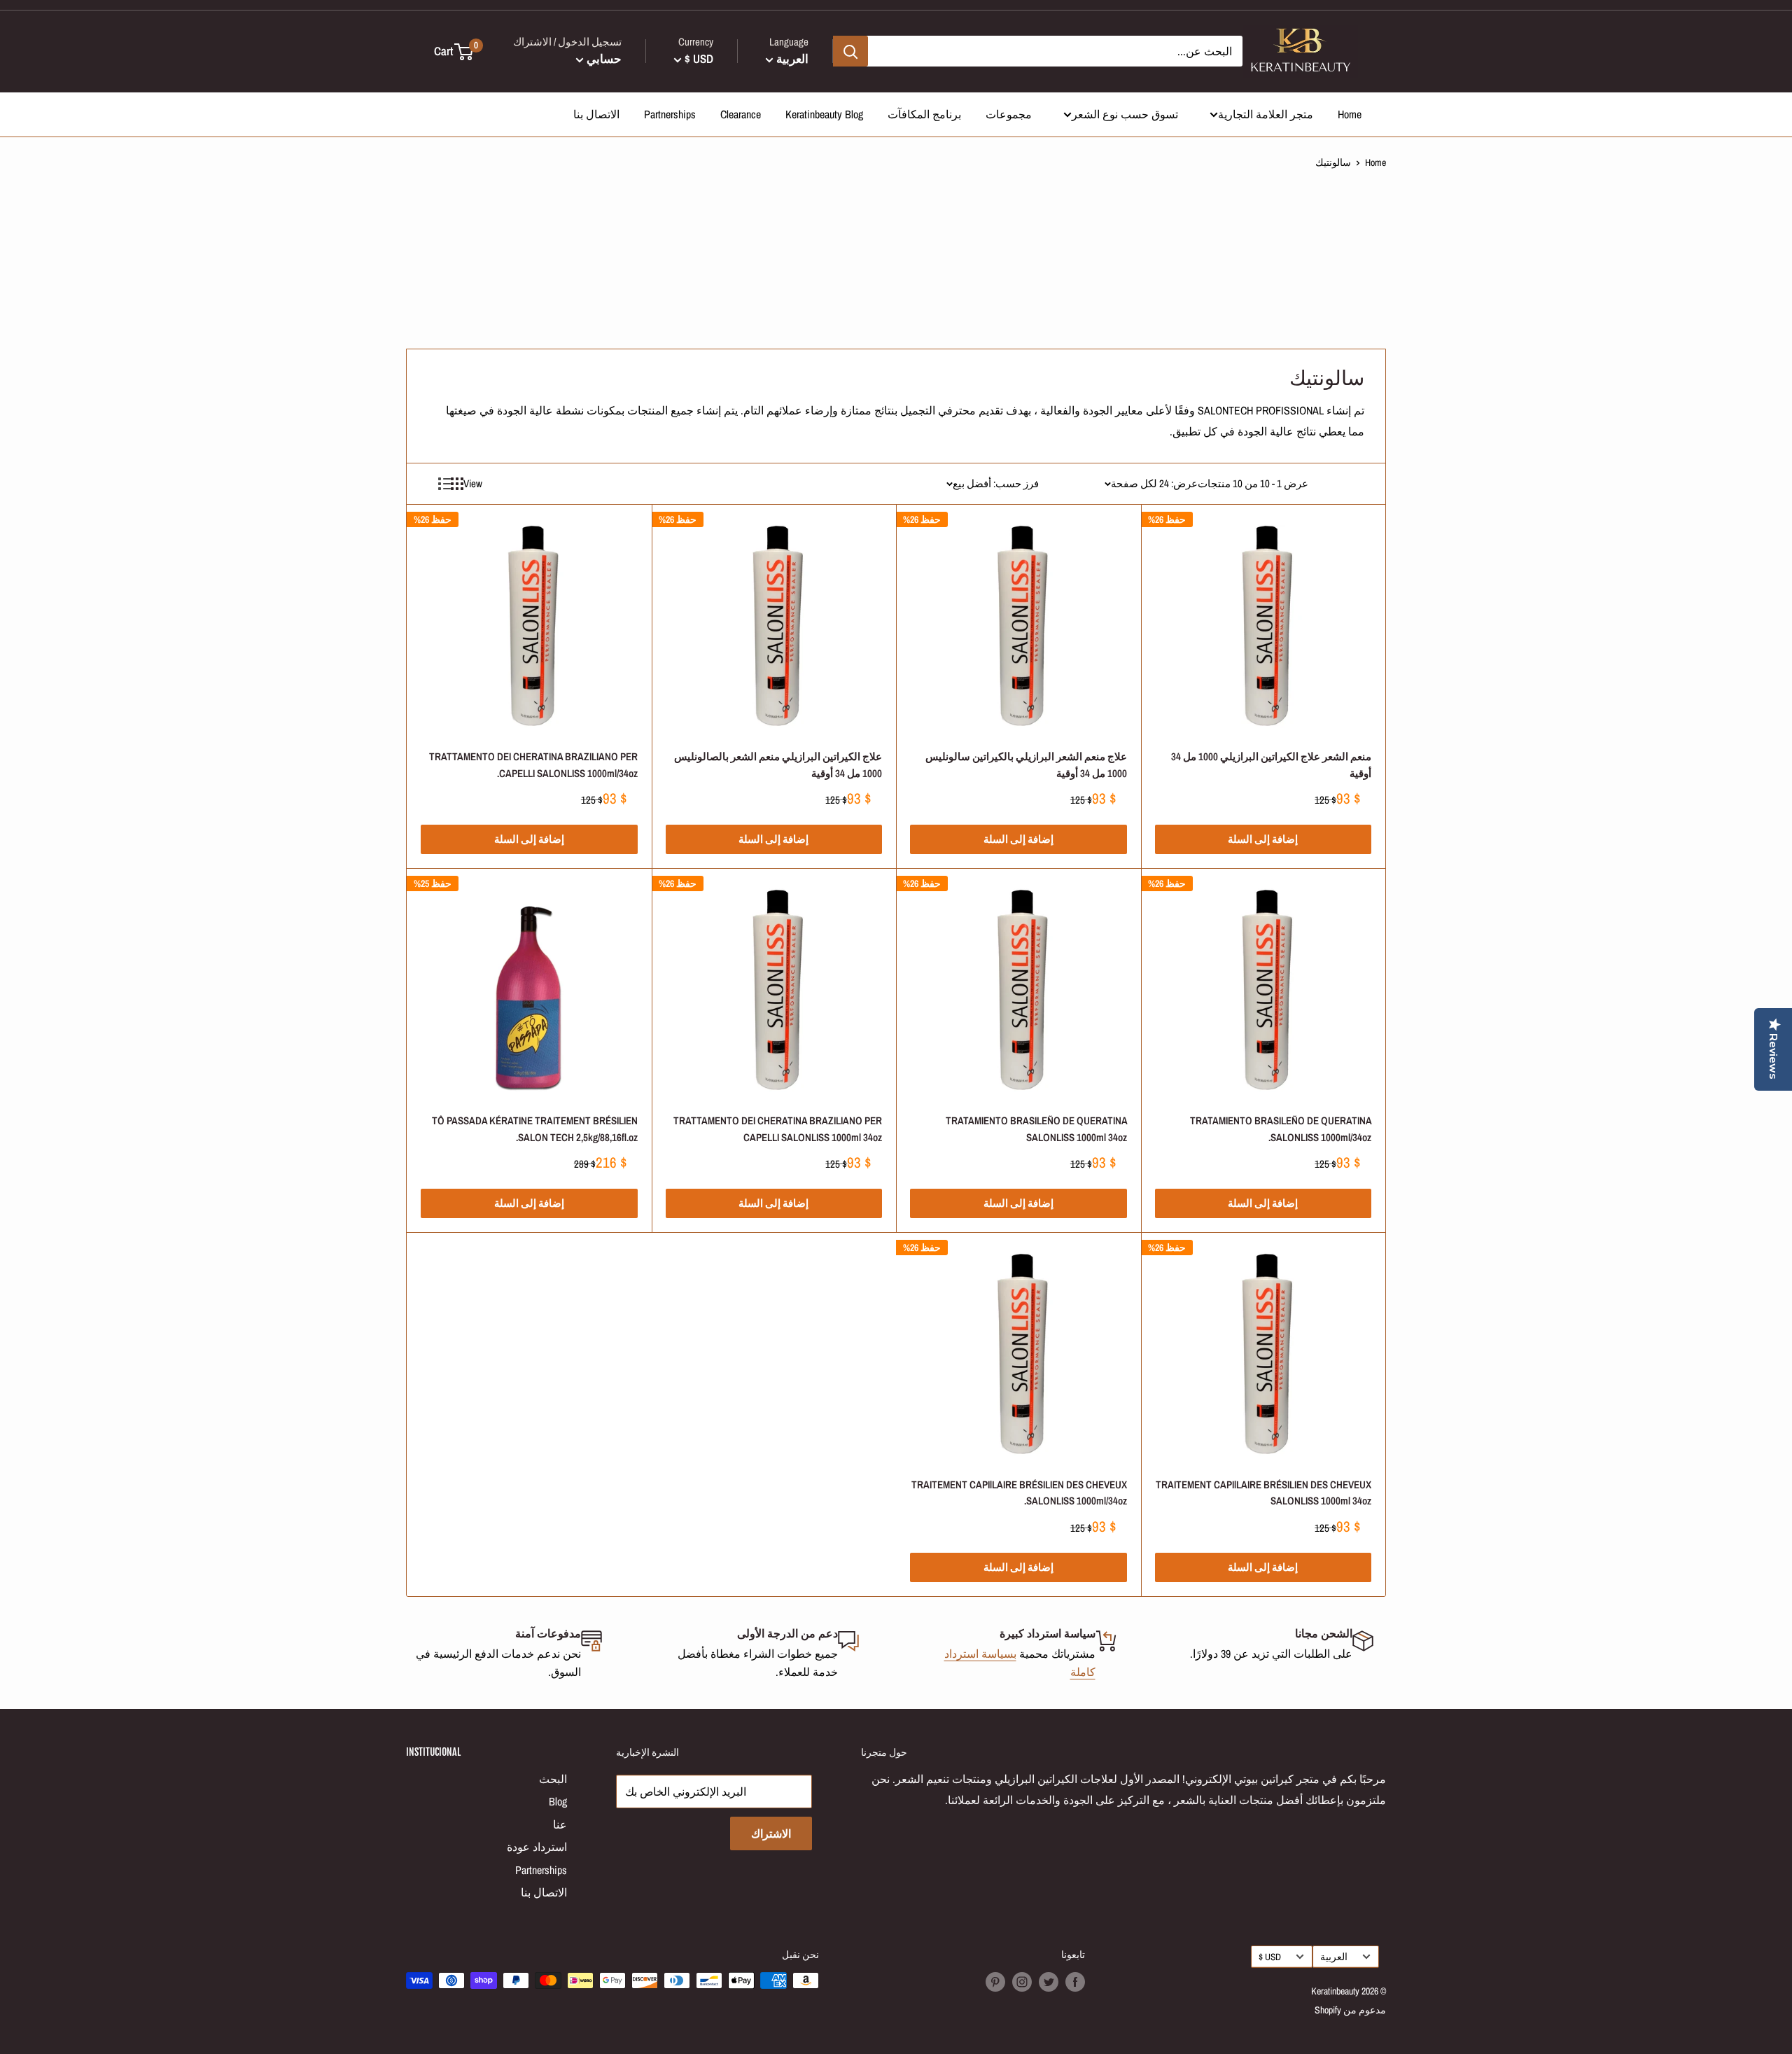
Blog (558, 1801)
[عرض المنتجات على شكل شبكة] (457, 484)
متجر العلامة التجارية (1266, 114)
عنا (560, 1824)
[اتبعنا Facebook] (1075, 1982)
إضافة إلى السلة (1263, 839)
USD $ (1270, 1957)
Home (1350, 114)
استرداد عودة (537, 1847)
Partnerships (670, 114)
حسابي (603, 58)
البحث (553, 1779)
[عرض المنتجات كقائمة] (444, 484)
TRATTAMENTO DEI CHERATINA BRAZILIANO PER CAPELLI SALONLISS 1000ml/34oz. (533, 764)
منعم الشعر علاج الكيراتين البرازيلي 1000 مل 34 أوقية (1271, 764)
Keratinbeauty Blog (824, 114)
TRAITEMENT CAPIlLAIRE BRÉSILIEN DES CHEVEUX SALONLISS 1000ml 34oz (1263, 1493)
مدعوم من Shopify (1350, 2010)
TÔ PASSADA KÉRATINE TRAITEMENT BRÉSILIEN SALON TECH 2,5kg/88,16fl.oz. (535, 1129)
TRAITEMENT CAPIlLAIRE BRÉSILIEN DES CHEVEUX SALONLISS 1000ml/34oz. (1019, 1493)
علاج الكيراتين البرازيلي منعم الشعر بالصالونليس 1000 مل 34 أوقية (778, 764)
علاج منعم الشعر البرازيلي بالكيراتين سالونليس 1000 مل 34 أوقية (1026, 764)
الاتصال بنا (596, 114)
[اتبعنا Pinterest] (995, 1982)
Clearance (741, 114)
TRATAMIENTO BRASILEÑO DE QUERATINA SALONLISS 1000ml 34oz (1036, 1129)
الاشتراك (771, 1833)
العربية (1334, 1957)
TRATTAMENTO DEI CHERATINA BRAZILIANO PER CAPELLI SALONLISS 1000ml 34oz (778, 1129)
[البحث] (850, 51)
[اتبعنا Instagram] (1022, 1982)
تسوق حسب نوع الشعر (1125, 114)
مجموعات (1009, 114)
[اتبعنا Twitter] (1049, 1982)
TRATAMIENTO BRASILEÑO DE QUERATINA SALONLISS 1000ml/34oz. (1281, 1129)
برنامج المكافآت (924, 114)
